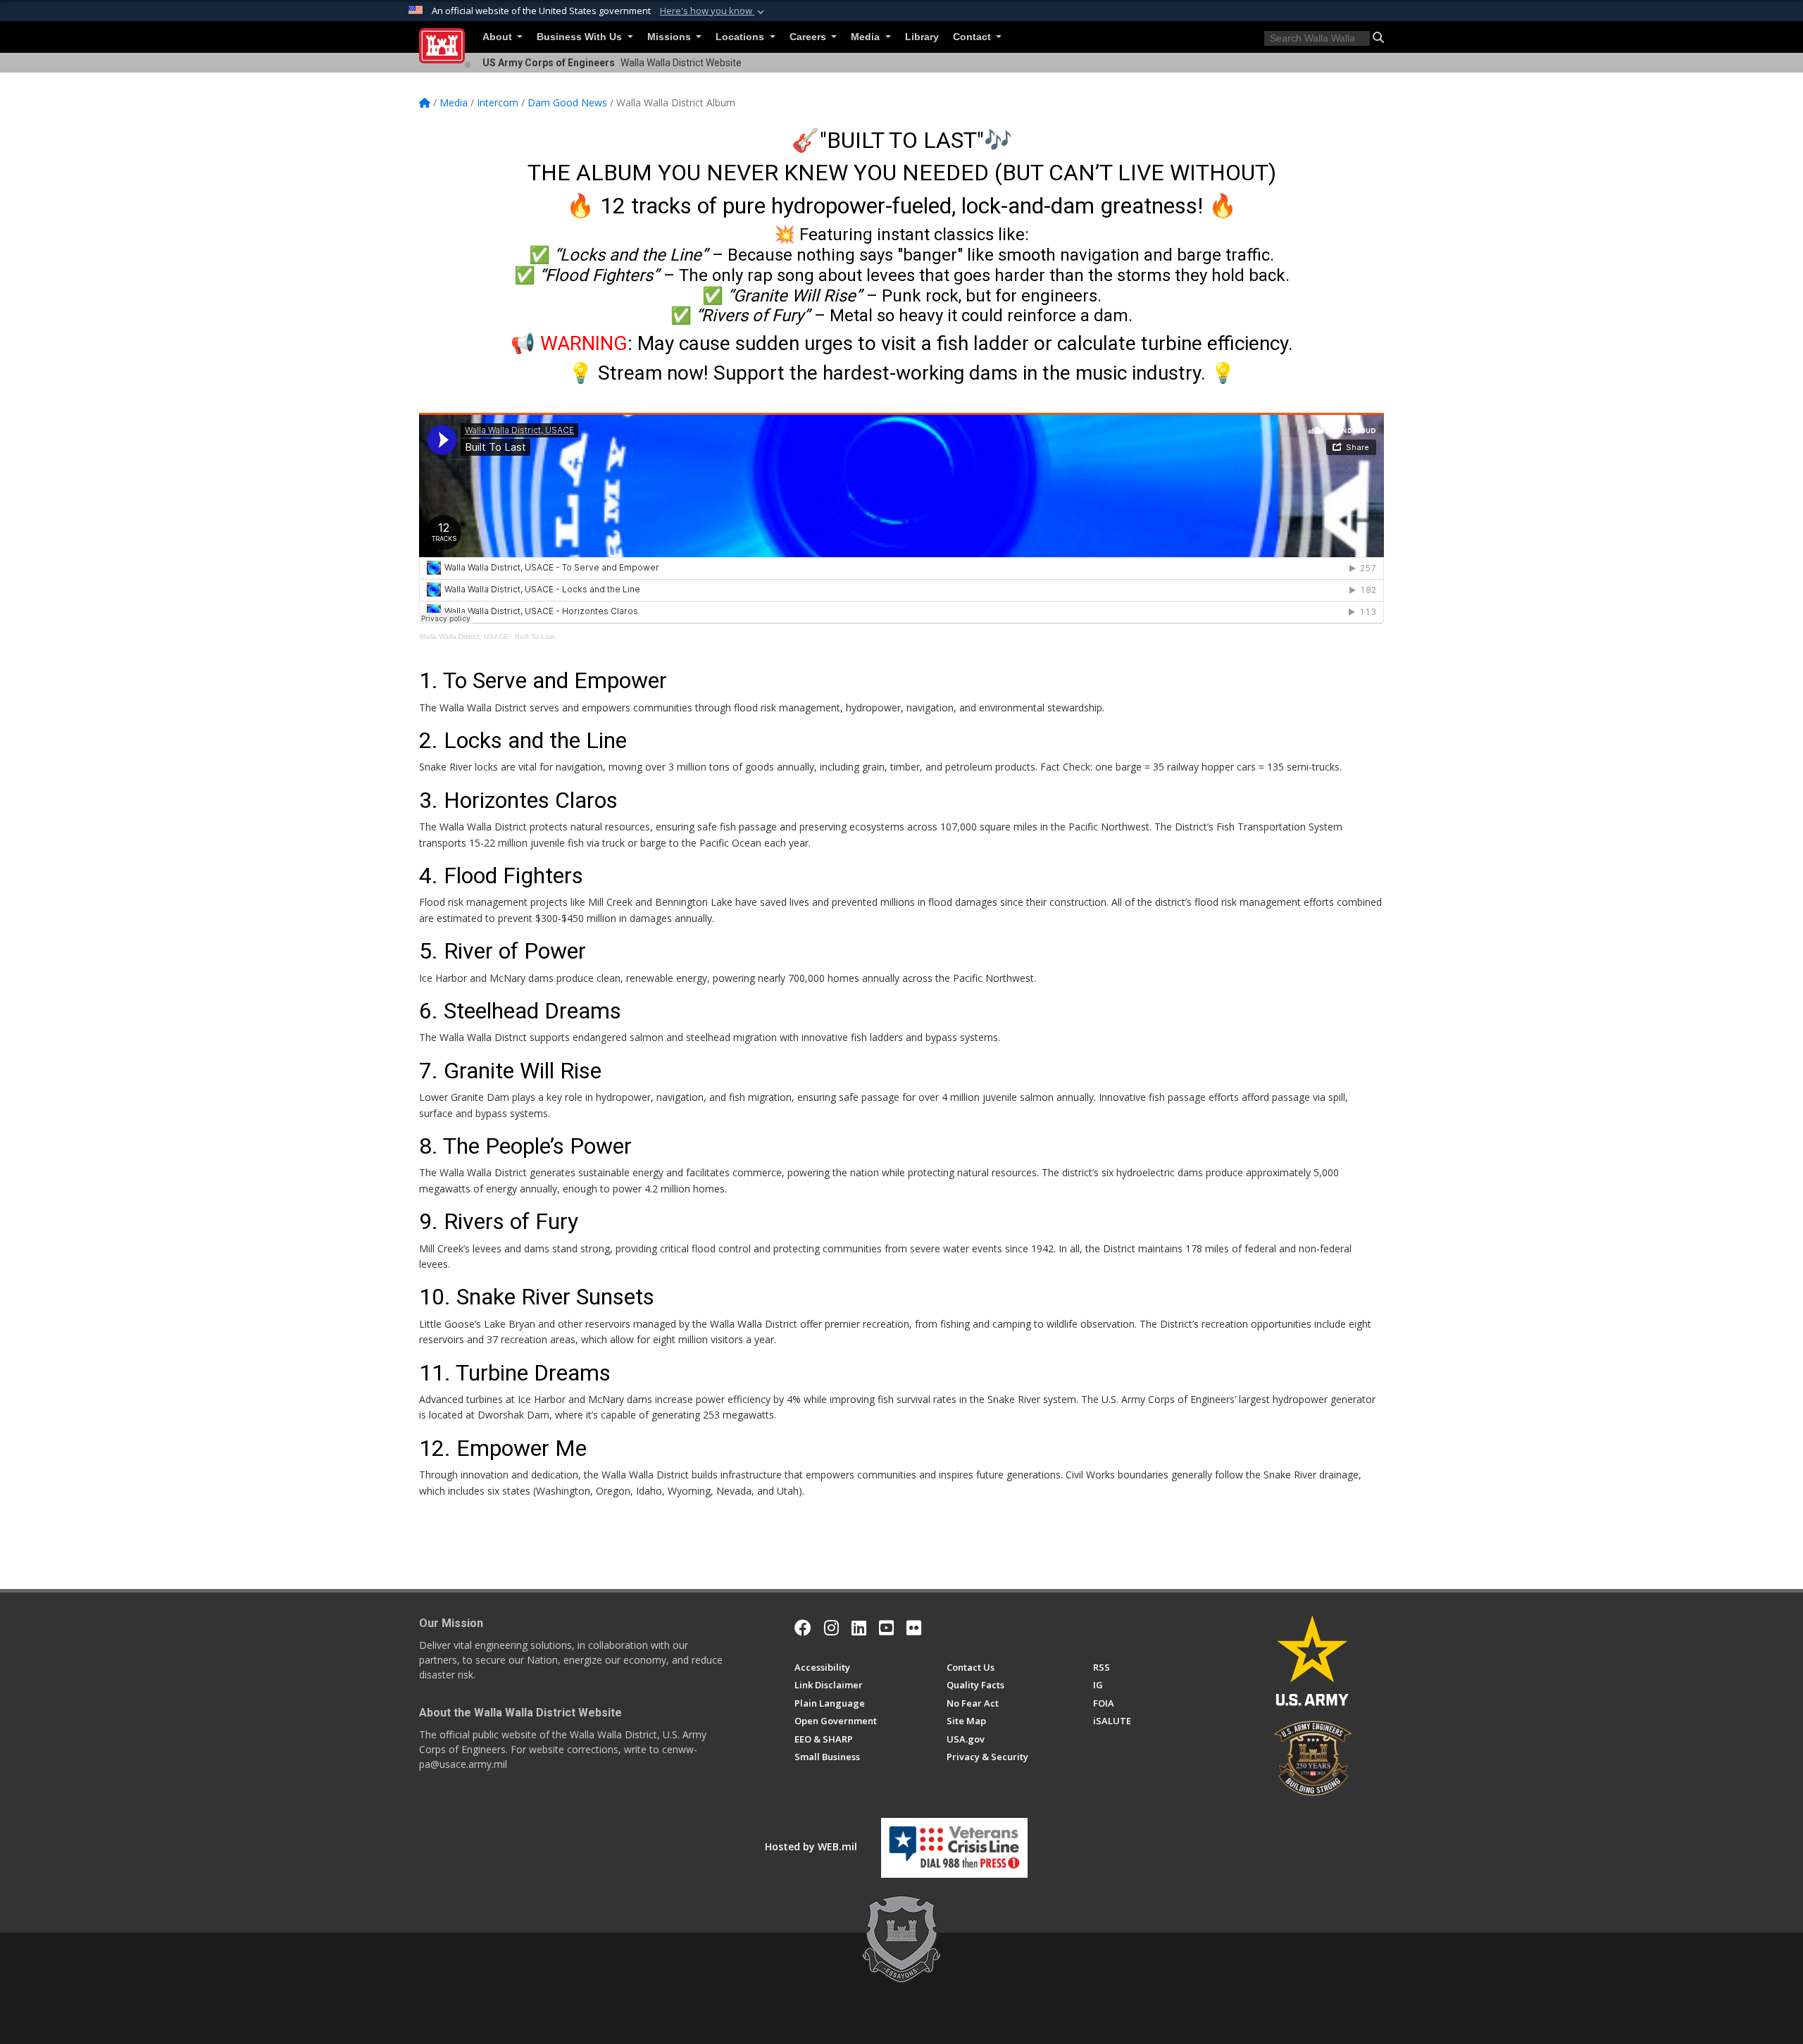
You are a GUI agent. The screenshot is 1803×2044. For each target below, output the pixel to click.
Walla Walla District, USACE (464, 636)
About (499, 37)
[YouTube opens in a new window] (886, 1628)
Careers (809, 37)
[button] (713, 11)
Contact (973, 37)
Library (922, 37)
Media (867, 37)
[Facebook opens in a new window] (803, 1628)
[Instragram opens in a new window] (831, 1628)
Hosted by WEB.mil (811, 1846)
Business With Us (581, 37)
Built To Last (535, 636)
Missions (670, 37)
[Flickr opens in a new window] (914, 1628)
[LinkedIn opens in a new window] (859, 1628)
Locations (741, 37)
